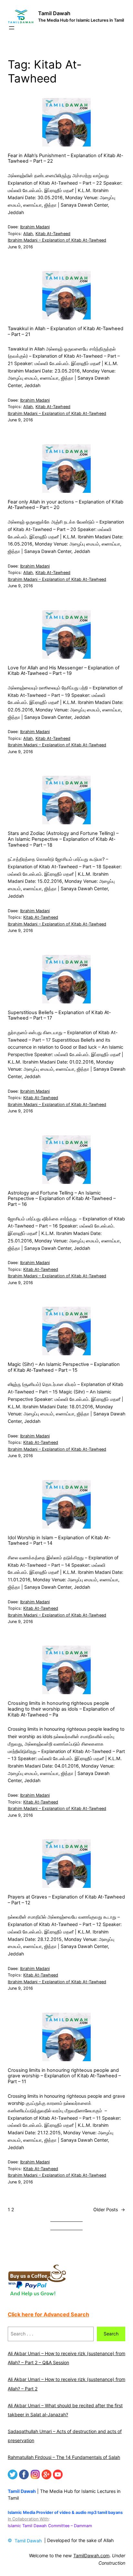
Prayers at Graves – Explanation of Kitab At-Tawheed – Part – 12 (66, 1900)
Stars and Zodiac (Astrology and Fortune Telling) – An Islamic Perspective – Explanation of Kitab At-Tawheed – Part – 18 (63, 839)
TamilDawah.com (91, 2555)
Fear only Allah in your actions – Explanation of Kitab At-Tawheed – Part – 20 (66, 505)
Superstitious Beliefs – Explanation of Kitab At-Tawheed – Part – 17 (59, 1016)
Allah (28, 234)
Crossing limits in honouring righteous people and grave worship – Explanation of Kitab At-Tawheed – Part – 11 (64, 2076)
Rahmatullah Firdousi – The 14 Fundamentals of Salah (64, 2457)
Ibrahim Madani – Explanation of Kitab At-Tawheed (57, 240)
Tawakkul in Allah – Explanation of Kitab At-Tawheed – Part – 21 (66, 332)
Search (111, 2334)
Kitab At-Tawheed (53, 234)
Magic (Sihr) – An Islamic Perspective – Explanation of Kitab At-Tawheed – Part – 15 (64, 1367)
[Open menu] (12, 28)
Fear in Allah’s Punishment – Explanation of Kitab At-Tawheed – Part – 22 (66, 159)
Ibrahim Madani (35, 227)
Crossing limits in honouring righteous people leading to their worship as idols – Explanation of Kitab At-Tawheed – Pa (61, 1709)
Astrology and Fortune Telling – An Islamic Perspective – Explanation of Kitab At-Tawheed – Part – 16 (62, 1199)
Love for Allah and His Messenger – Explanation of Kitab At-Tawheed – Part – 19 (64, 671)
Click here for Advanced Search (48, 2314)
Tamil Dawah (54, 13)
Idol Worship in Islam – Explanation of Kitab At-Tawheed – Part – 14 (59, 1541)
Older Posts (109, 2209)
